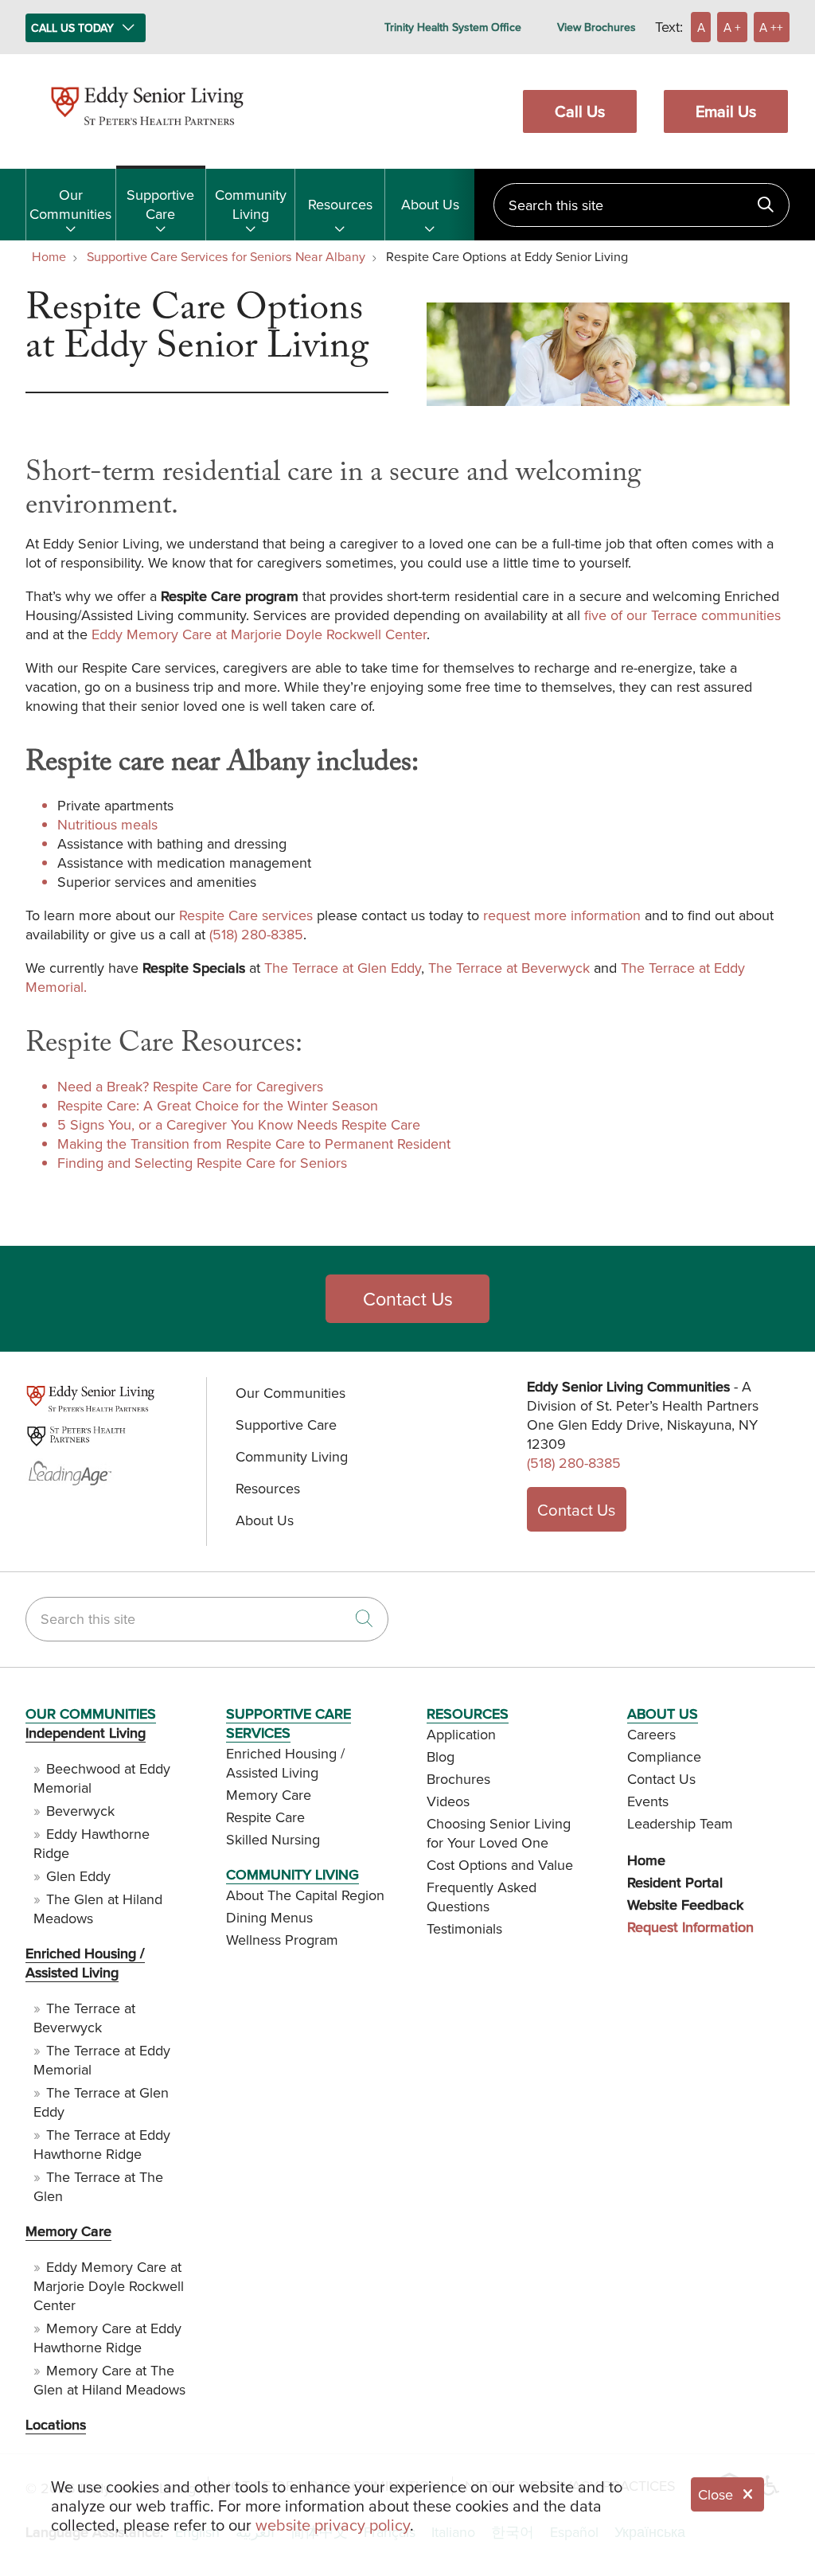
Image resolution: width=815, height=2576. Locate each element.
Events (648, 1801)
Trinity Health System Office (453, 27)
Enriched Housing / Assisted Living (85, 1963)
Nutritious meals (107, 824)
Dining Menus (269, 1917)
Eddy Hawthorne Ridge (92, 1843)
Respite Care (265, 1817)
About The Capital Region (305, 1895)
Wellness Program (282, 1940)
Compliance (664, 1756)
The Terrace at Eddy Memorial (102, 2060)
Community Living (251, 204)
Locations (56, 2424)
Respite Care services (246, 915)
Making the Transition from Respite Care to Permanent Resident (254, 1144)
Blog (441, 1756)
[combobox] (641, 205)
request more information (562, 915)
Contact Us (408, 1299)
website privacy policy (333, 2525)
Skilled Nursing (273, 1839)
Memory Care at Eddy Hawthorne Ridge (107, 2338)
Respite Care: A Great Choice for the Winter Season (218, 1105)
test (36, 1409)
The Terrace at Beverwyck (509, 968)
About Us (430, 204)
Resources (340, 204)
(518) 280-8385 (256, 934)
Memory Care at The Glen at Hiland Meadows (109, 2380)
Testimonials (464, 1928)
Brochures (458, 1779)
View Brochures (597, 27)
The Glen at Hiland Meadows (98, 1909)
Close (716, 2494)
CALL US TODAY (72, 28)
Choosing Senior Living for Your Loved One (499, 1833)
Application (461, 1734)
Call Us (580, 111)
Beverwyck (80, 1811)
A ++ (771, 27)
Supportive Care (160, 204)
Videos (448, 1801)
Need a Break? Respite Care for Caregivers (190, 1086)
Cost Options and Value (500, 1865)
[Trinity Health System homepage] (148, 133)
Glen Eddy (78, 1876)
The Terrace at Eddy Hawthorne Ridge (102, 2144)
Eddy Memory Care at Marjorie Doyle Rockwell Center (259, 634)
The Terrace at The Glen (98, 2186)
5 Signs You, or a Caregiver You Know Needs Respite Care (239, 1124)
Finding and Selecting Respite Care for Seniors (202, 1163)
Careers (651, 1734)
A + (732, 27)
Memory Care (68, 2231)
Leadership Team (680, 1823)
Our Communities (70, 204)
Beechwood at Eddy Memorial (102, 1778)
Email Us (726, 111)
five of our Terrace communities (682, 615)
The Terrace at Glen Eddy (343, 968)
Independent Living (86, 1733)
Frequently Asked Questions (482, 1897)
